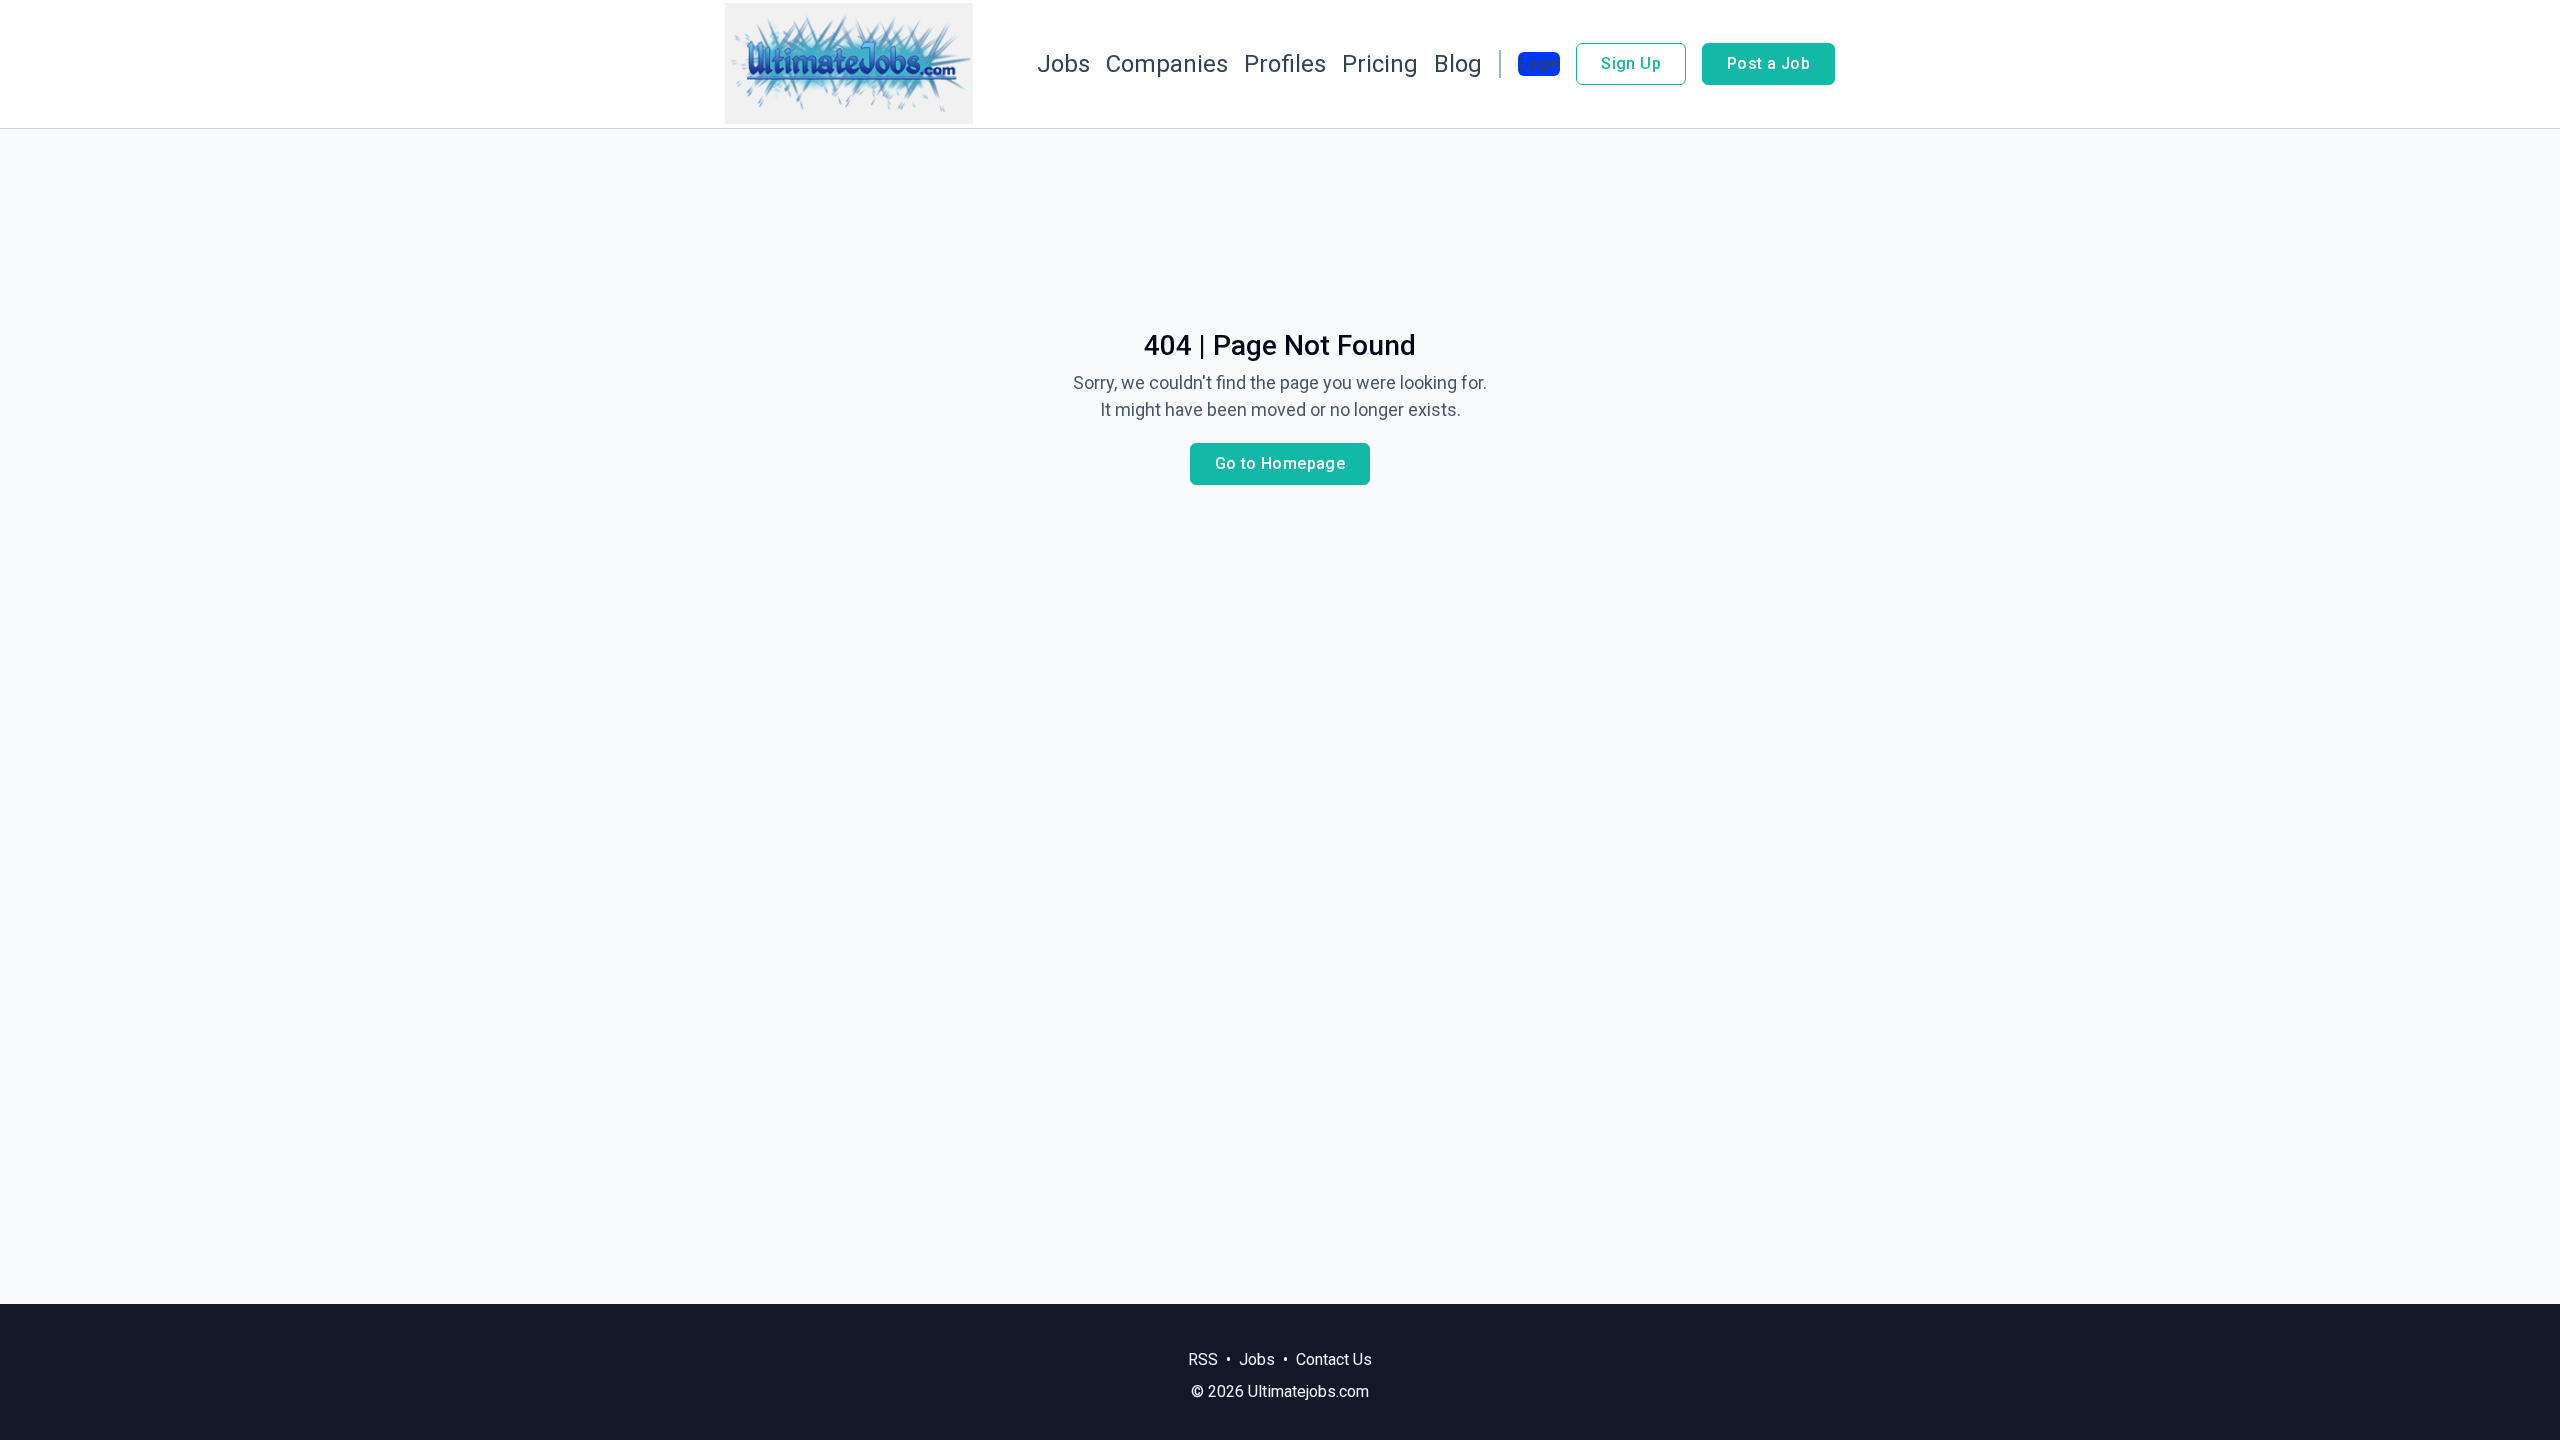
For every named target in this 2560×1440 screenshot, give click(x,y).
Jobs (1063, 64)
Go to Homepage (1280, 463)
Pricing (1380, 64)
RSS (1203, 1359)
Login (1539, 63)
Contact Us (1334, 1359)
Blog (1458, 64)
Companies (1167, 64)
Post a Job (1768, 63)
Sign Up (1631, 63)
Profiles (1285, 64)
